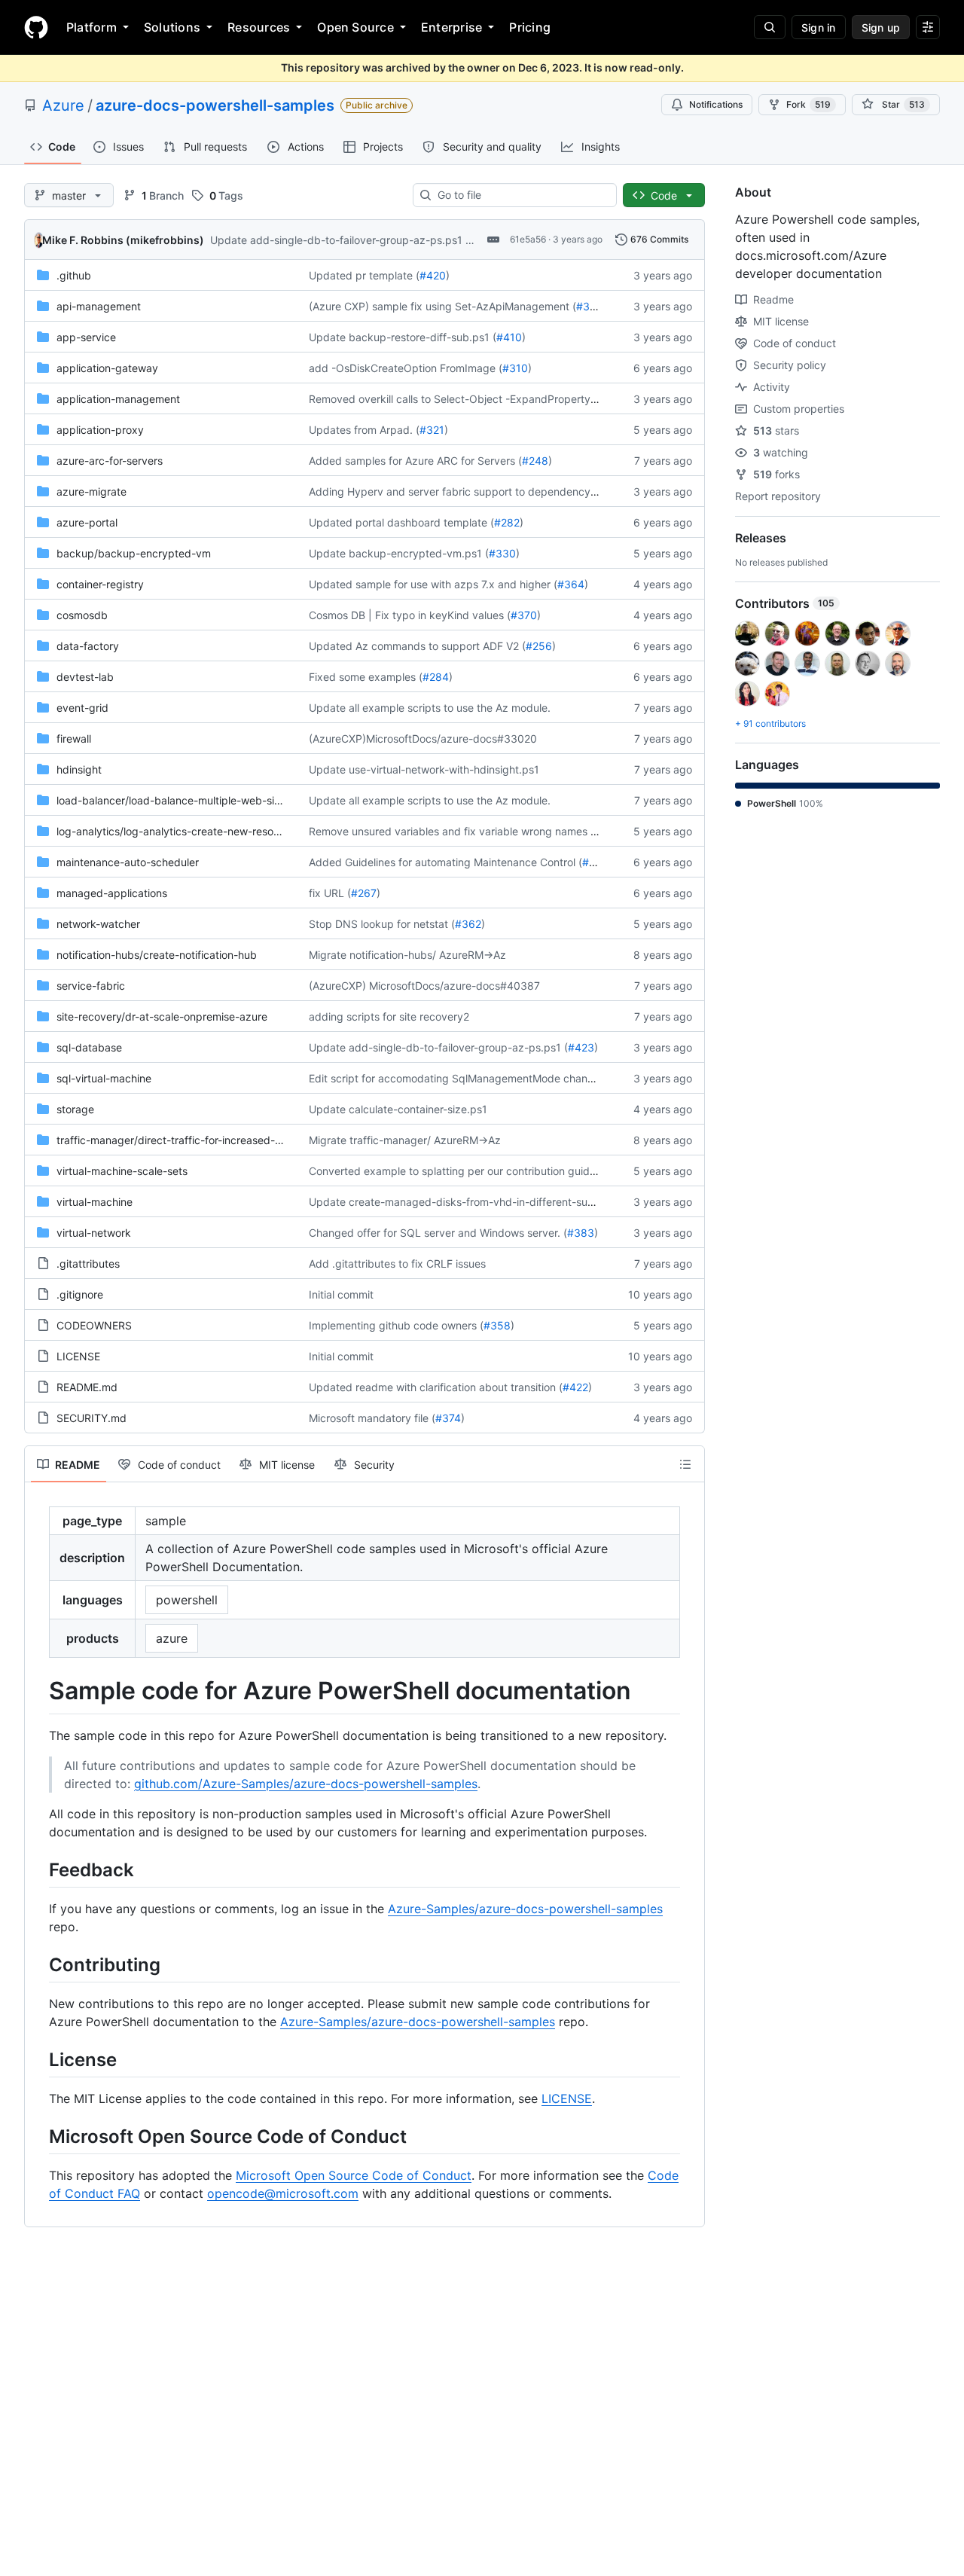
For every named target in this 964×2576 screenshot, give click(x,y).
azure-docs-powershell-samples (215, 105)
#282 (507, 522)
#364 (571, 584)
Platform (92, 27)
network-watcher (98, 924)
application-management (118, 399)
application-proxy (100, 430)
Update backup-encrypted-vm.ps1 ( (399, 553)
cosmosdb (82, 615)
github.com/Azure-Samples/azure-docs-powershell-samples (306, 1784)
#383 (581, 1233)
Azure (63, 105)
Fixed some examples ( (366, 677)
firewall (74, 739)
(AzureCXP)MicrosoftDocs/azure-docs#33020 (423, 739)
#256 (539, 646)
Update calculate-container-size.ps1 (398, 1109)
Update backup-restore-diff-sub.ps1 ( (403, 337)
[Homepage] (36, 27)
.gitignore (80, 1294)
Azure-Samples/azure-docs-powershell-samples (525, 1909)
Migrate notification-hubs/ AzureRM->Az (407, 955)
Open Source (355, 27)
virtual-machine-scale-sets (122, 1171)
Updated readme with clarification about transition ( (436, 1387)
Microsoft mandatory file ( (372, 1418)
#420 (433, 275)
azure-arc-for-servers (110, 461)
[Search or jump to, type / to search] (770, 27)
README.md (87, 1387)
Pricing (530, 27)
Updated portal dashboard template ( (401, 522)
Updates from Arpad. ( (364, 430)
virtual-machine (95, 1202)
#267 (364, 893)
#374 (448, 1418)
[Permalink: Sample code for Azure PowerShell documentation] (38, 1691)
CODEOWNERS (94, 1325)
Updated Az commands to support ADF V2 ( (417, 646)
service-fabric (91, 986)
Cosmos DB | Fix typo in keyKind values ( (410, 615)
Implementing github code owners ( (396, 1325)
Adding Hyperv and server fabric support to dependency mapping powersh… (500, 491)
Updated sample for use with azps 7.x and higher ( (433, 584)
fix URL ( (330, 893)
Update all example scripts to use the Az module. (430, 708)
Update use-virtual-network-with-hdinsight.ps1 (424, 769)
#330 (502, 553)
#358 (497, 1325)
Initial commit (341, 1294)
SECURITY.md (92, 1418)
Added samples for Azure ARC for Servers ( (415, 461)
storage (75, 1109)
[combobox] (521, 195)
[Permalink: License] (38, 2059)
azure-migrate (92, 491)
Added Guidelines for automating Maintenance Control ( (445, 862)
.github (74, 275)
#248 (535, 461)
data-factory (88, 646)
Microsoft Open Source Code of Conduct (354, 2175)
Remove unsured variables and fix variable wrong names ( (451, 831)
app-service (86, 337)
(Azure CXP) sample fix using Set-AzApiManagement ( (442, 306)
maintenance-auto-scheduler (128, 862)
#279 (595, 862)
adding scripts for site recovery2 (389, 1016)
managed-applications (112, 893)
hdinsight (79, 769)
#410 (509, 337)
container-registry (100, 584)
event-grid (82, 708)
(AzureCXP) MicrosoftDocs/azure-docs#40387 (424, 986)
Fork (808, 104)
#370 (524, 615)
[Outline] (685, 1464)
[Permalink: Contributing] (38, 1964)
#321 (432, 430)
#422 (575, 1387)
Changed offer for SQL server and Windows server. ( (438, 1233)
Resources (259, 27)
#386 (590, 306)
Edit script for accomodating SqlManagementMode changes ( (461, 1078)
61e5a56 (528, 239)
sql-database (89, 1047)
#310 (515, 368)
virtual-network (94, 1233)
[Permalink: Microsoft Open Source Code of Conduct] (38, 2136)
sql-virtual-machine (104, 1078)
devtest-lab (85, 677)
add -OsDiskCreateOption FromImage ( (406, 368)
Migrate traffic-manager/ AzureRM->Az (405, 1140)
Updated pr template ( (364, 275)
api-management (99, 306)
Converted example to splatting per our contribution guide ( (456, 1171)
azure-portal (87, 522)
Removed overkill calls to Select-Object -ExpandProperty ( (453, 399)
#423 (581, 1047)
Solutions (172, 27)
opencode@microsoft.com (283, 2193)
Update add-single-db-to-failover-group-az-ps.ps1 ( (340, 240)
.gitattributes (88, 1264)
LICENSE (78, 1356)
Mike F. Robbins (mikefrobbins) (123, 240)
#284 (436, 677)
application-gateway (107, 368)
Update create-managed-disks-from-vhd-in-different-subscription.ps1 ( (486, 1202)
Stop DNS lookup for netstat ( (382, 924)
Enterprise (451, 27)
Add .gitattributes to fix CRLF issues (397, 1264)
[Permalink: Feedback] (38, 1869)
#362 (468, 924)
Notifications (716, 104)
